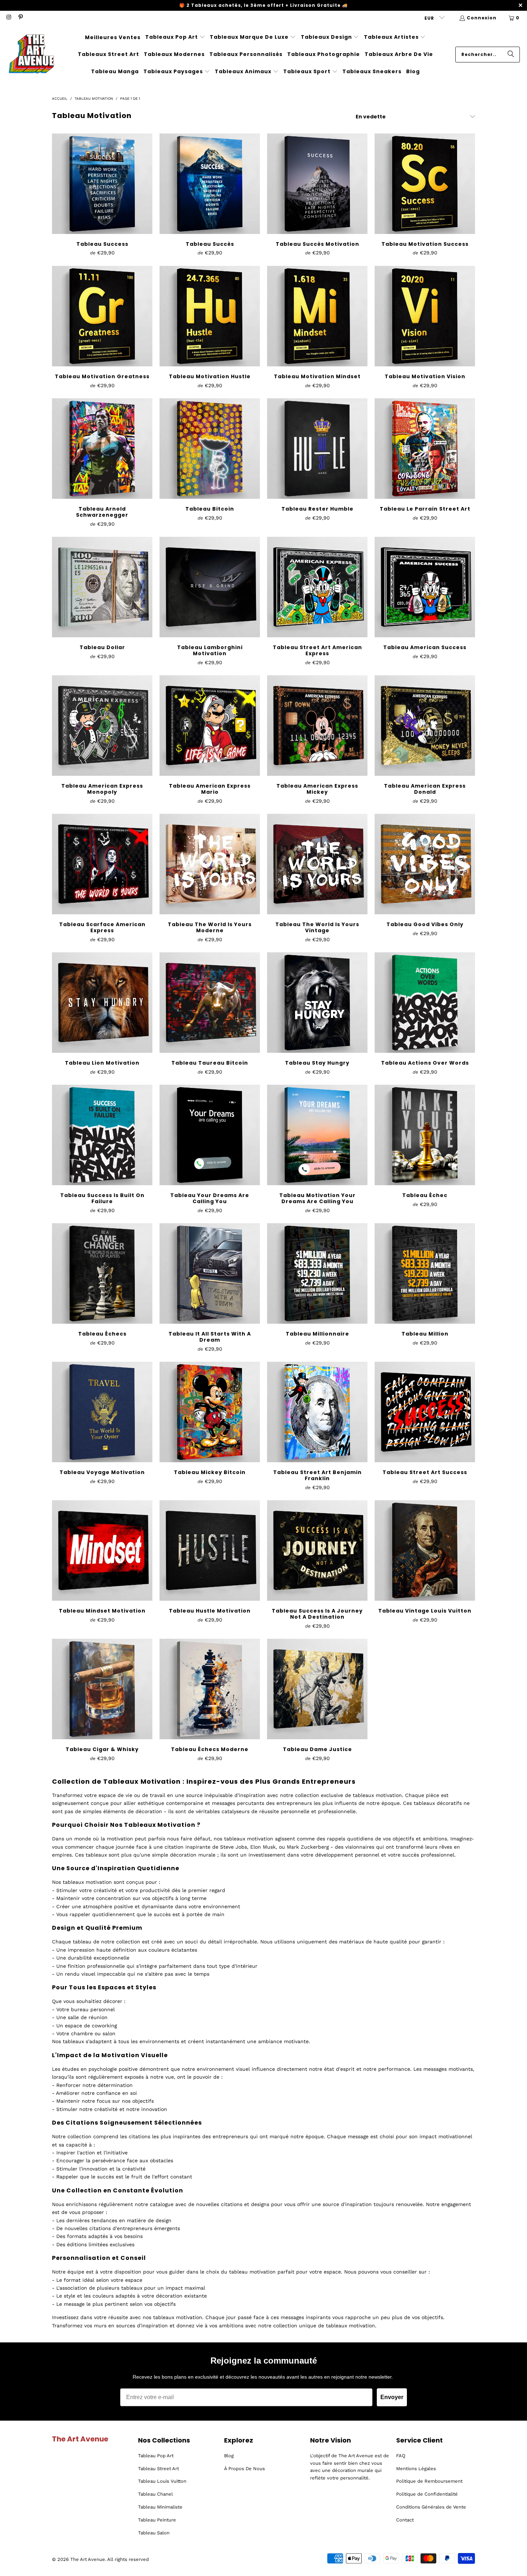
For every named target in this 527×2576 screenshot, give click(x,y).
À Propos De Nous (244, 2469)
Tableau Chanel (155, 2494)
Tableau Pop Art (156, 2456)
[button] (175, 37)
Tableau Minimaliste (160, 2507)
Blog (229, 2456)
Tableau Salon (154, 2533)
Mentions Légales (416, 2469)
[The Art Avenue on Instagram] (8, 18)
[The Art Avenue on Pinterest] (20, 18)
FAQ (401, 2456)
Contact (405, 2520)
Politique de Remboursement (429, 2481)
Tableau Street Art (158, 2469)
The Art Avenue (88, 2559)
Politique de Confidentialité (427, 2494)
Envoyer (392, 2397)
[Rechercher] (511, 55)
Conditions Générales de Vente (431, 2507)
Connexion (482, 18)
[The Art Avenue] (31, 55)
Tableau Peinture (157, 2520)
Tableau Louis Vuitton (162, 2481)
